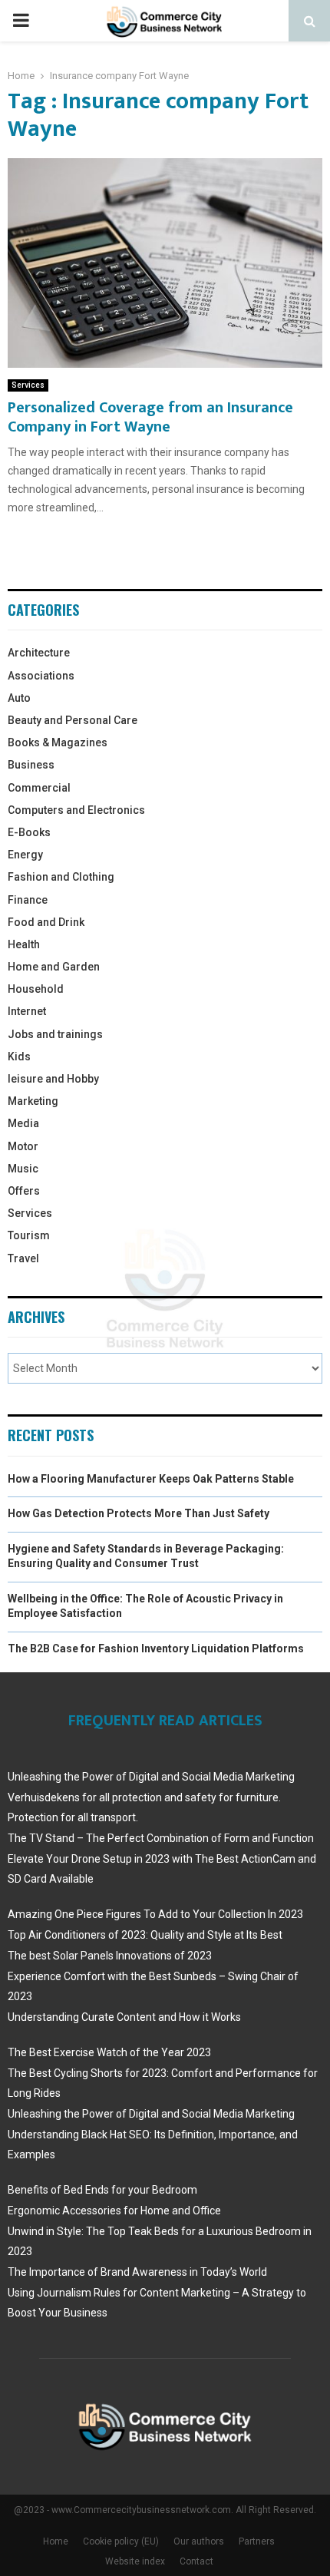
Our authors (199, 2541)
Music (23, 1169)
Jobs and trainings (55, 1034)
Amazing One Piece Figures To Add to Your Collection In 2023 (155, 1914)
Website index (135, 2561)
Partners (257, 2541)
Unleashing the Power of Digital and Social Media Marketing (151, 1777)
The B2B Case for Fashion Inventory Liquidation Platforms (156, 1648)
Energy (25, 855)
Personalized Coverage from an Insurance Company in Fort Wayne (150, 417)
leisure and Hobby (53, 1079)
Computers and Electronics (76, 810)
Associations (41, 676)
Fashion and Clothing (61, 877)
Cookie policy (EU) (121, 2541)
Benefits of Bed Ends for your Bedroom (102, 2190)
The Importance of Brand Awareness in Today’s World (137, 2272)
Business (31, 765)
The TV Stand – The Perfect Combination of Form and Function (161, 1838)
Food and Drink (46, 922)
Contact (196, 2561)
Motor (23, 1146)
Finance (28, 900)
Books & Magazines (58, 742)
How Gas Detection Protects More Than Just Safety (139, 1513)
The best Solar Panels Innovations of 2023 (110, 1956)
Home (56, 2541)
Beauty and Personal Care (73, 720)
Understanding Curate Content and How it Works (124, 2017)
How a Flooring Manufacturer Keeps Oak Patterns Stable (151, 1479)
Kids (19, 1057)
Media (23, 1123)
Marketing (33, 1101)
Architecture (39, 653)
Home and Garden (54, 967)
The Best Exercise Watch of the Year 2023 (109, 2052)
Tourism (29, 1235)
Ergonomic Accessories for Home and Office (114, 2211)
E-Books (29, 832)
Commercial (39, 788)
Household (36, 989)
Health (24, 944)
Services (28, 385)
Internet (27, 1011)
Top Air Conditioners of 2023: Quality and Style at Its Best (145, 1935)
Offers (24, 1191)
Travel (23, 1258)
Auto (19, 698)
